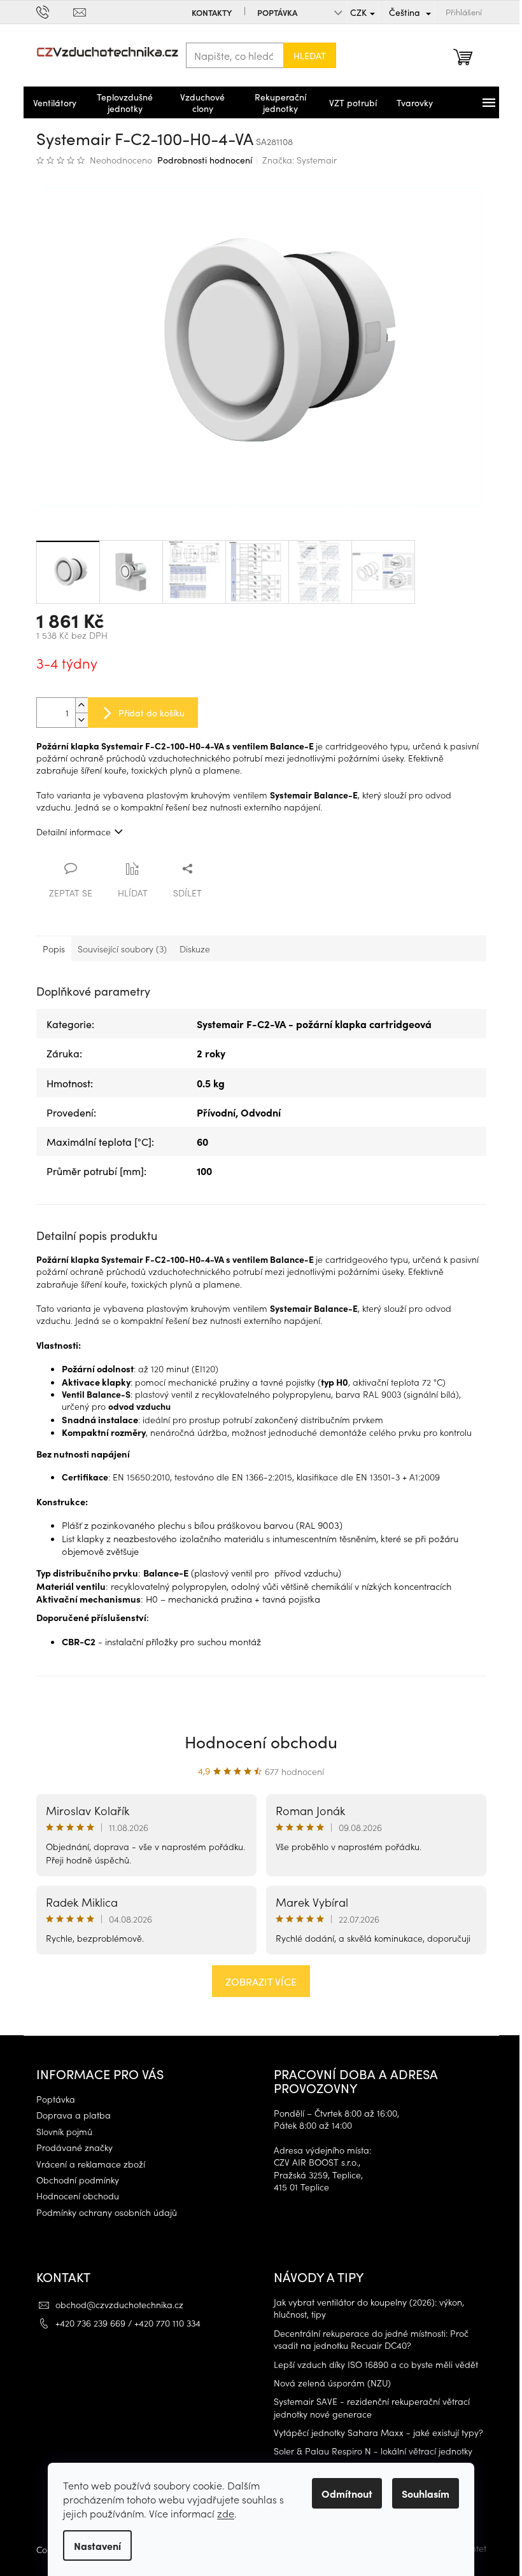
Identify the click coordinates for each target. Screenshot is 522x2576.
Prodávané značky (74, 2148)
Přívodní (216, 1112)
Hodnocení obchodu (261, 1741)
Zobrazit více (261, 1981)
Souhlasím (426, 2493)
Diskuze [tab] (195, 949)
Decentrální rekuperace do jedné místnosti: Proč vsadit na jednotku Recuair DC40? (371, 2339)
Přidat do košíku (152, 713)
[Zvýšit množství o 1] (81, 705)
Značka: (300, 160)
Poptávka (277, 12)
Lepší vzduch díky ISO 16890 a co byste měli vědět (376, 2364)
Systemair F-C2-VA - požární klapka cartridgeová (314, 1024)
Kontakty (212, 12)
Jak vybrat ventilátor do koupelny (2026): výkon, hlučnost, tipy (369, 2308)
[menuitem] (55, 102)
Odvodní (261, 1112)
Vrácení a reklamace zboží (91, 2164)
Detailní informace (74, 832)
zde (226, 2513)
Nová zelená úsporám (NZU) (332, 2383)
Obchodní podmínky (78, 2180)
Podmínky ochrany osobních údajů (107, 2212)
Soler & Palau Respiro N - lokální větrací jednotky (373, 2451)
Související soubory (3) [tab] (122, 949)
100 (204, 1171)
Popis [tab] (54, 949)
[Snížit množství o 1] (81, 720)
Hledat (310, 55)
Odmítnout (347, 2493)
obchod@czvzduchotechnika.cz (119, 2304)
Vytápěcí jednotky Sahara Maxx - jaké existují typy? (378, 2433)
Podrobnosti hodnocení (205, 160)
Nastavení (97, 2545)
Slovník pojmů (64, 2132)
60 (202, 1141)
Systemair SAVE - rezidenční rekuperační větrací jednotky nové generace (372, 2407)
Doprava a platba (74, 2115)
